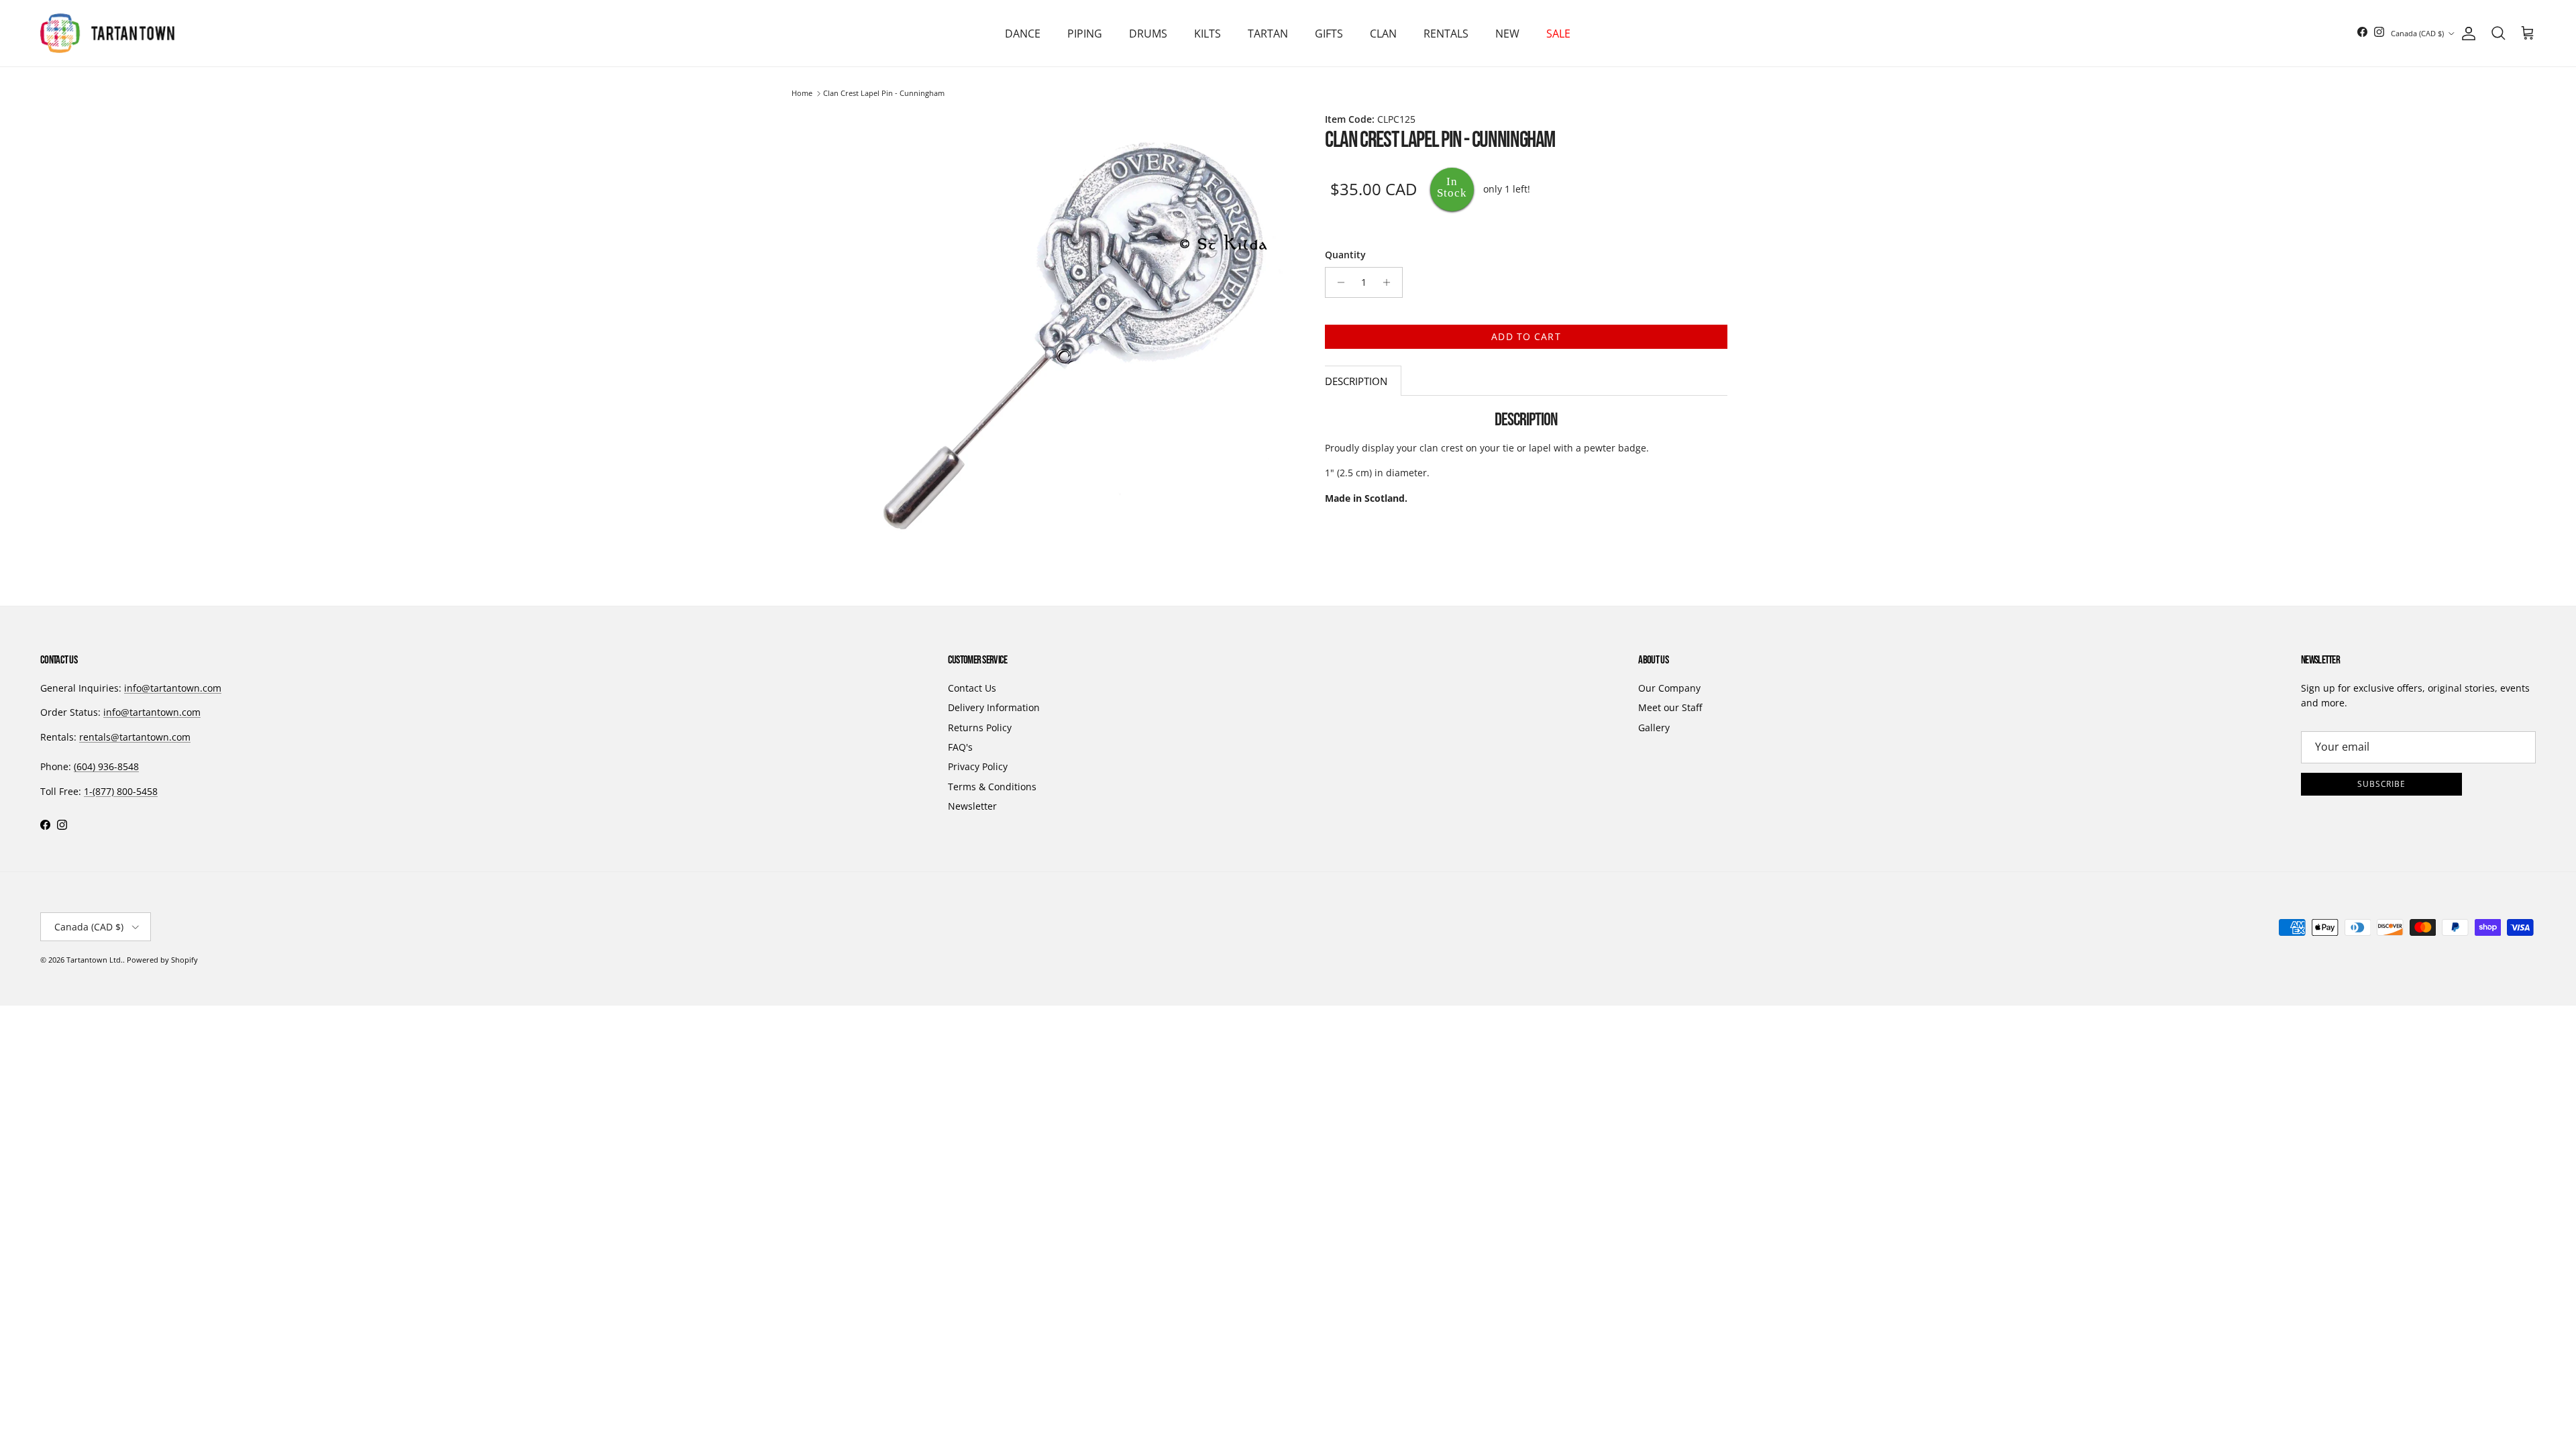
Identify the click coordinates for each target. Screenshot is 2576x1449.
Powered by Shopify (162, 960)
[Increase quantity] (1390, 282)
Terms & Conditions (992, 787)
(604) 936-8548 (106, 766)
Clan (1383, 34)
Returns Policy (980, 728)
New (1507, 34)
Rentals (1446, 34)
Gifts (1329, 34)
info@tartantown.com (173, 688)
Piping (1085, 34)
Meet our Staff (1670, 707)
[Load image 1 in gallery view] (1072, 335)
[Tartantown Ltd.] (107, 33)
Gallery (1654, 728)
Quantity (1345, 255)
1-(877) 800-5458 (121, 791)
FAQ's (960, 747)
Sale (1558, 34)
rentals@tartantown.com (135, 737)
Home (802, 94)
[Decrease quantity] (1337, 282)
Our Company (1669, 688)
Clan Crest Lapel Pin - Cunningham (884, 94)
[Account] (2466, 34)
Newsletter (972, 806)
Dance (1023, 34)
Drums (1148, 34)
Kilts (1207, 34)
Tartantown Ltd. (95, 960)
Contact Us (972, 688)
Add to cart (1526, 336)
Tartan (1268, 34)
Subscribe (2382, 784)
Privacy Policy (978, 766)
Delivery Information (994, 707)
